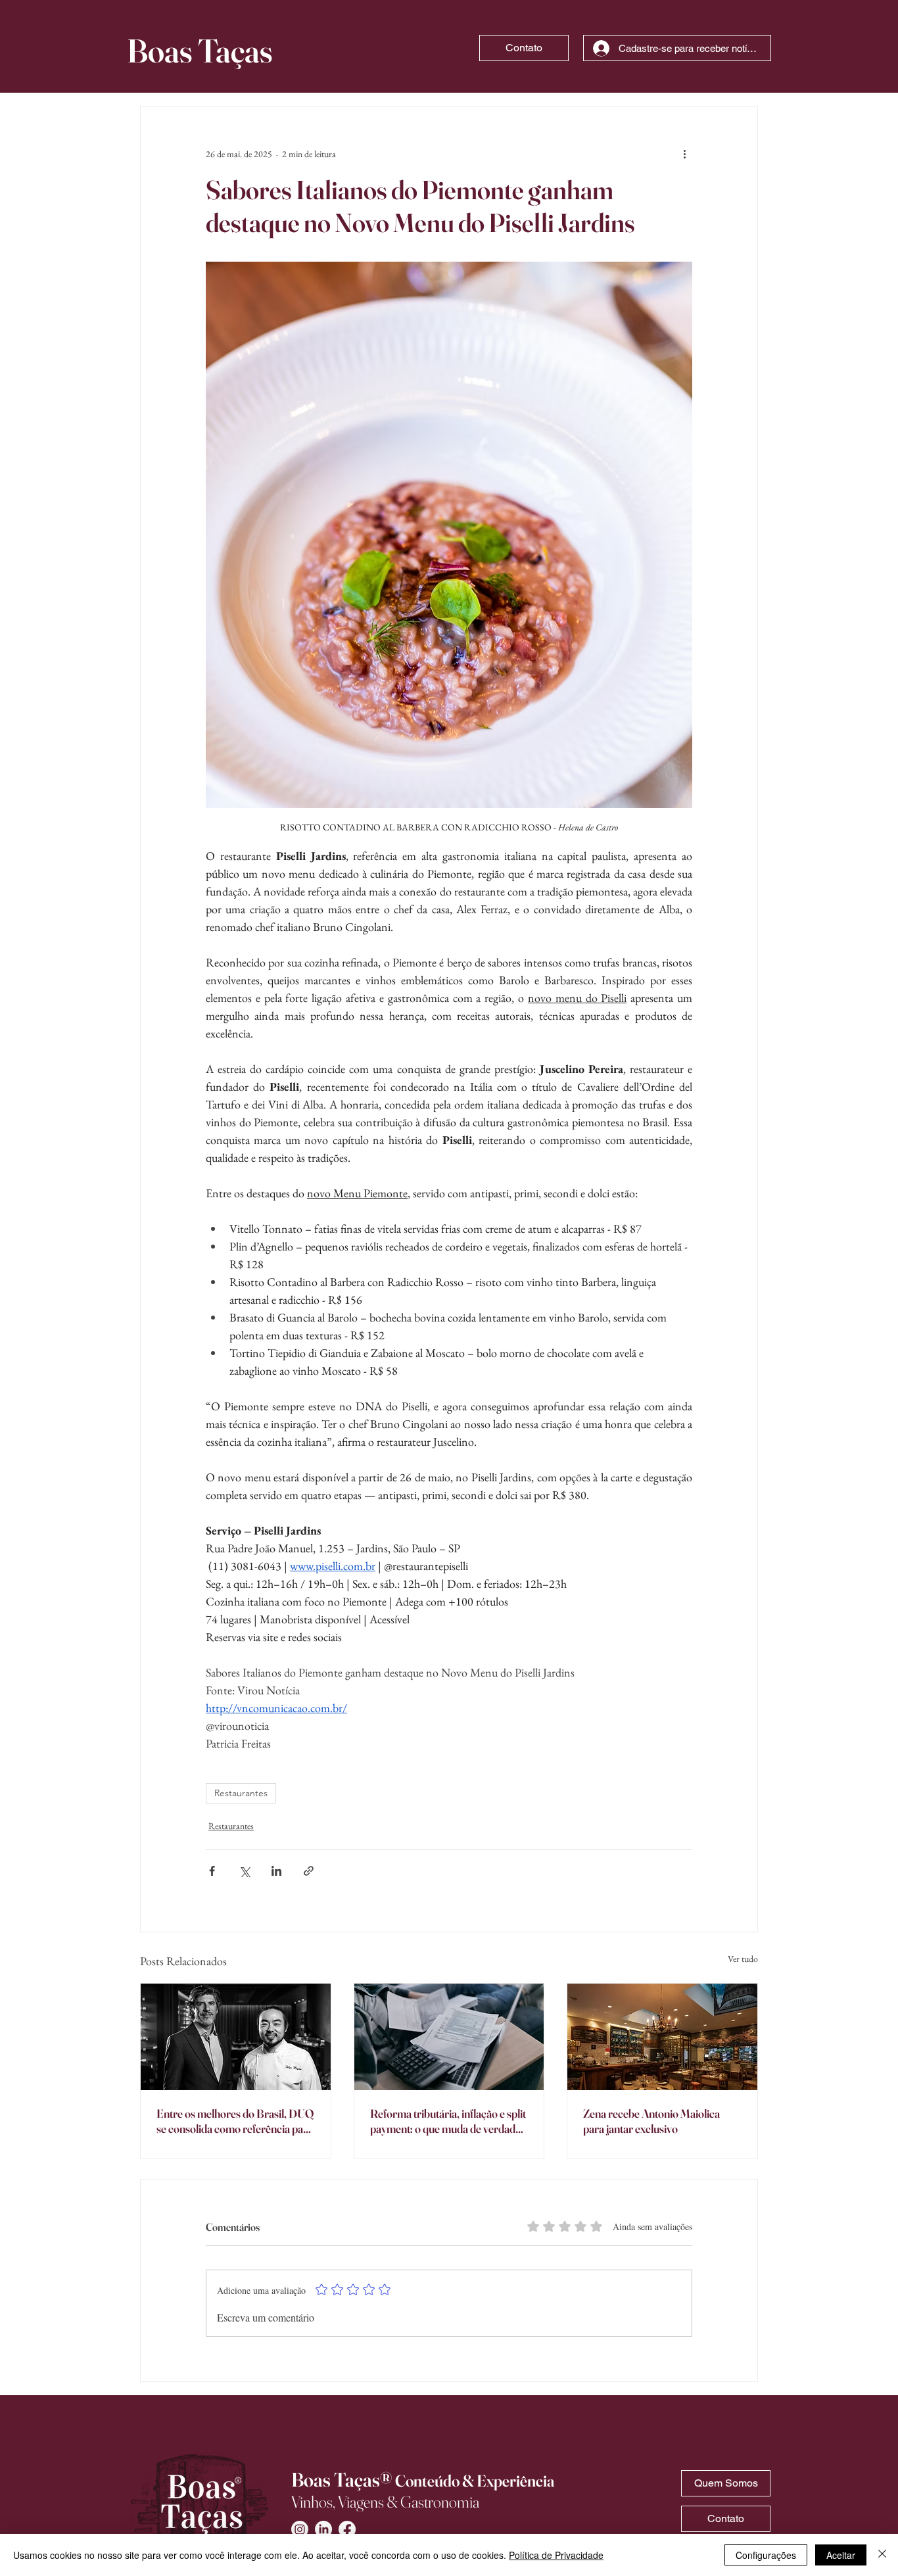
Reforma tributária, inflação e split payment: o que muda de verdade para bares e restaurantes (448, 2121)
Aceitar (841, 2555)
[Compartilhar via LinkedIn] (276, 1871)
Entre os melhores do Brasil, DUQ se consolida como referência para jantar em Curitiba (235, 2121)
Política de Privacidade (556, 2555)
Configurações (766, 2555)
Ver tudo (743, 1959)
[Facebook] (347, 2529)
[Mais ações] (684, 154)
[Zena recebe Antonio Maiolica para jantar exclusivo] (662, 2037)
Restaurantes (241, 1793)
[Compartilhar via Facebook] (212, 1871)
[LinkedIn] (323, 2529)
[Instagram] (300, 2529)
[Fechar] (882, 2555)
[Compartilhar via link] (309, 1871)
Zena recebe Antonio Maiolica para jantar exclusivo (651, 2121)
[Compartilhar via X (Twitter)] (244, 1871)
